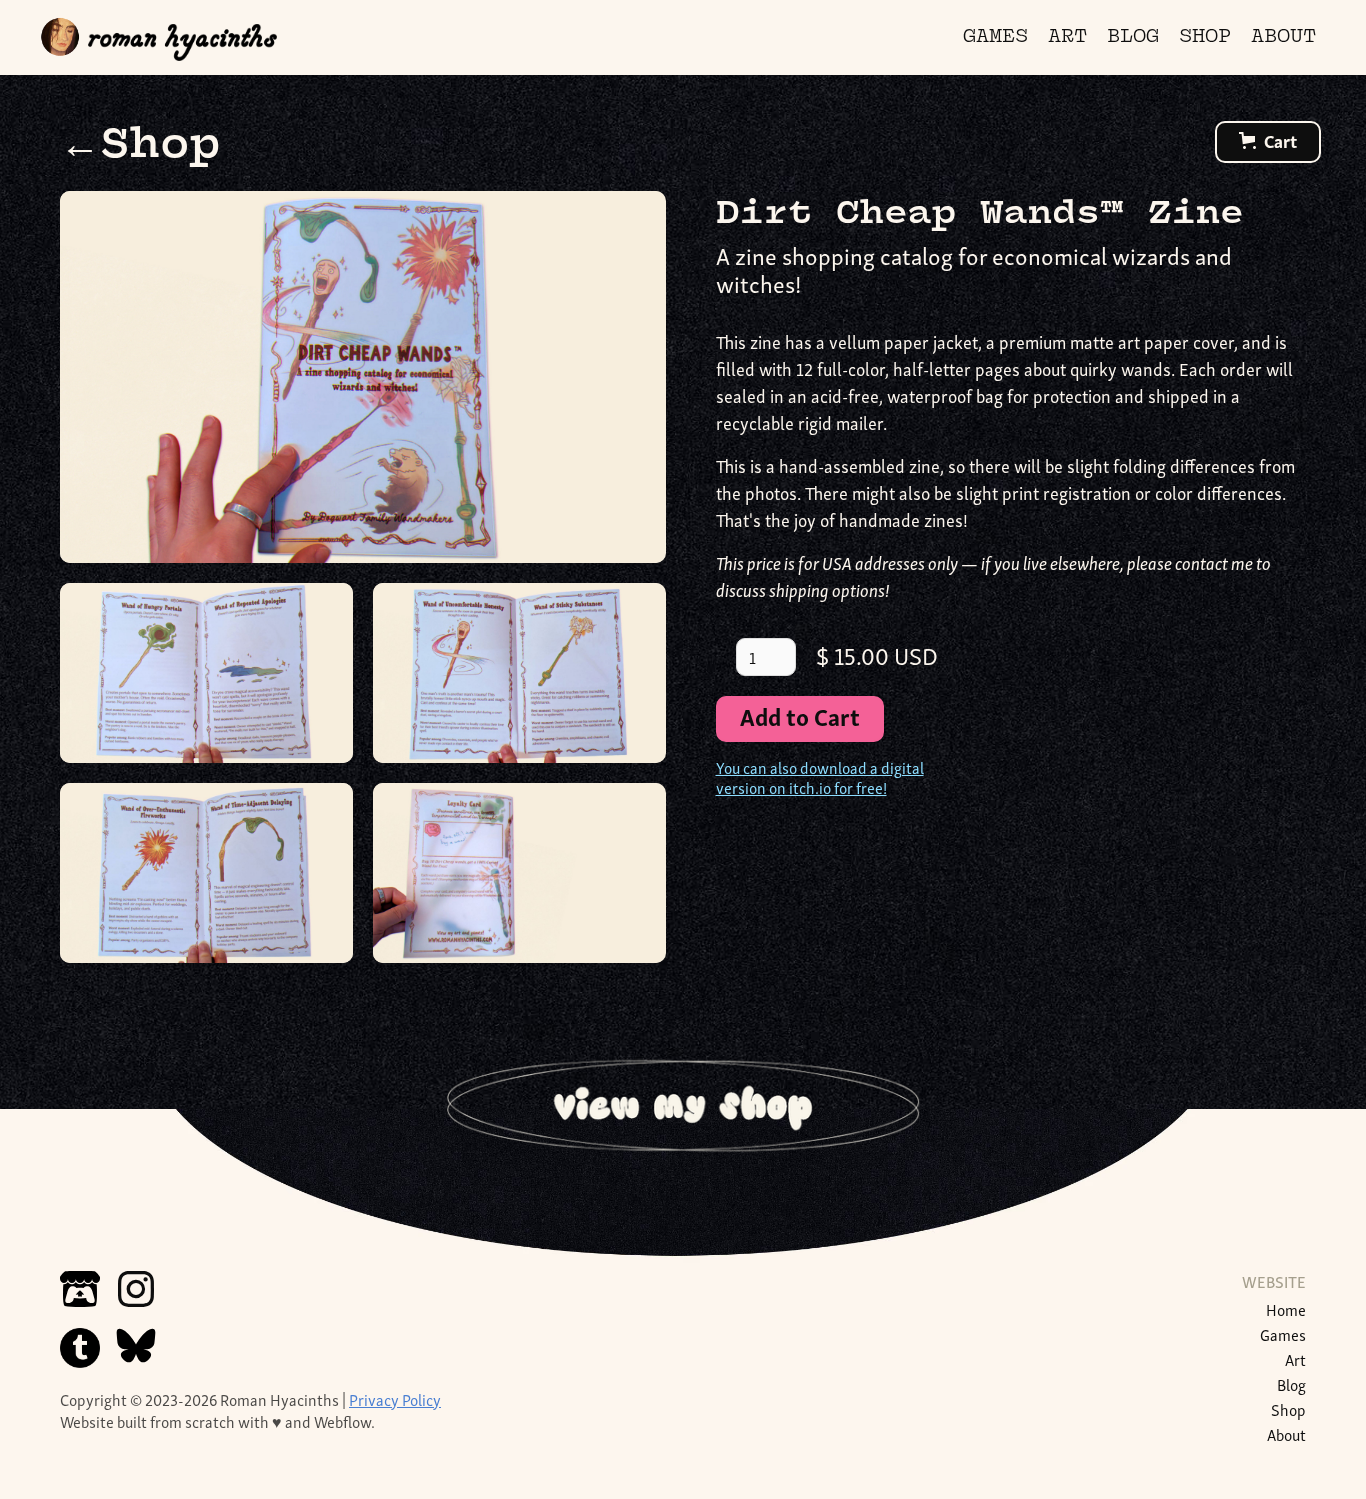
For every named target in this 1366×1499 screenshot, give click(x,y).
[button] (1268, 142)
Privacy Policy (395, 1399)
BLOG (1133, 38)
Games (1283, 1334)
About (1286, 1434)
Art (1295, 1359)
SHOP (1205, 38)
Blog (1291, 1384)
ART (1067, 38)
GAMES (995, 38)
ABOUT (1283, 38)
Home (1286, 1309)
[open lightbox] (363, 377)
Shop (1288, 1409)
